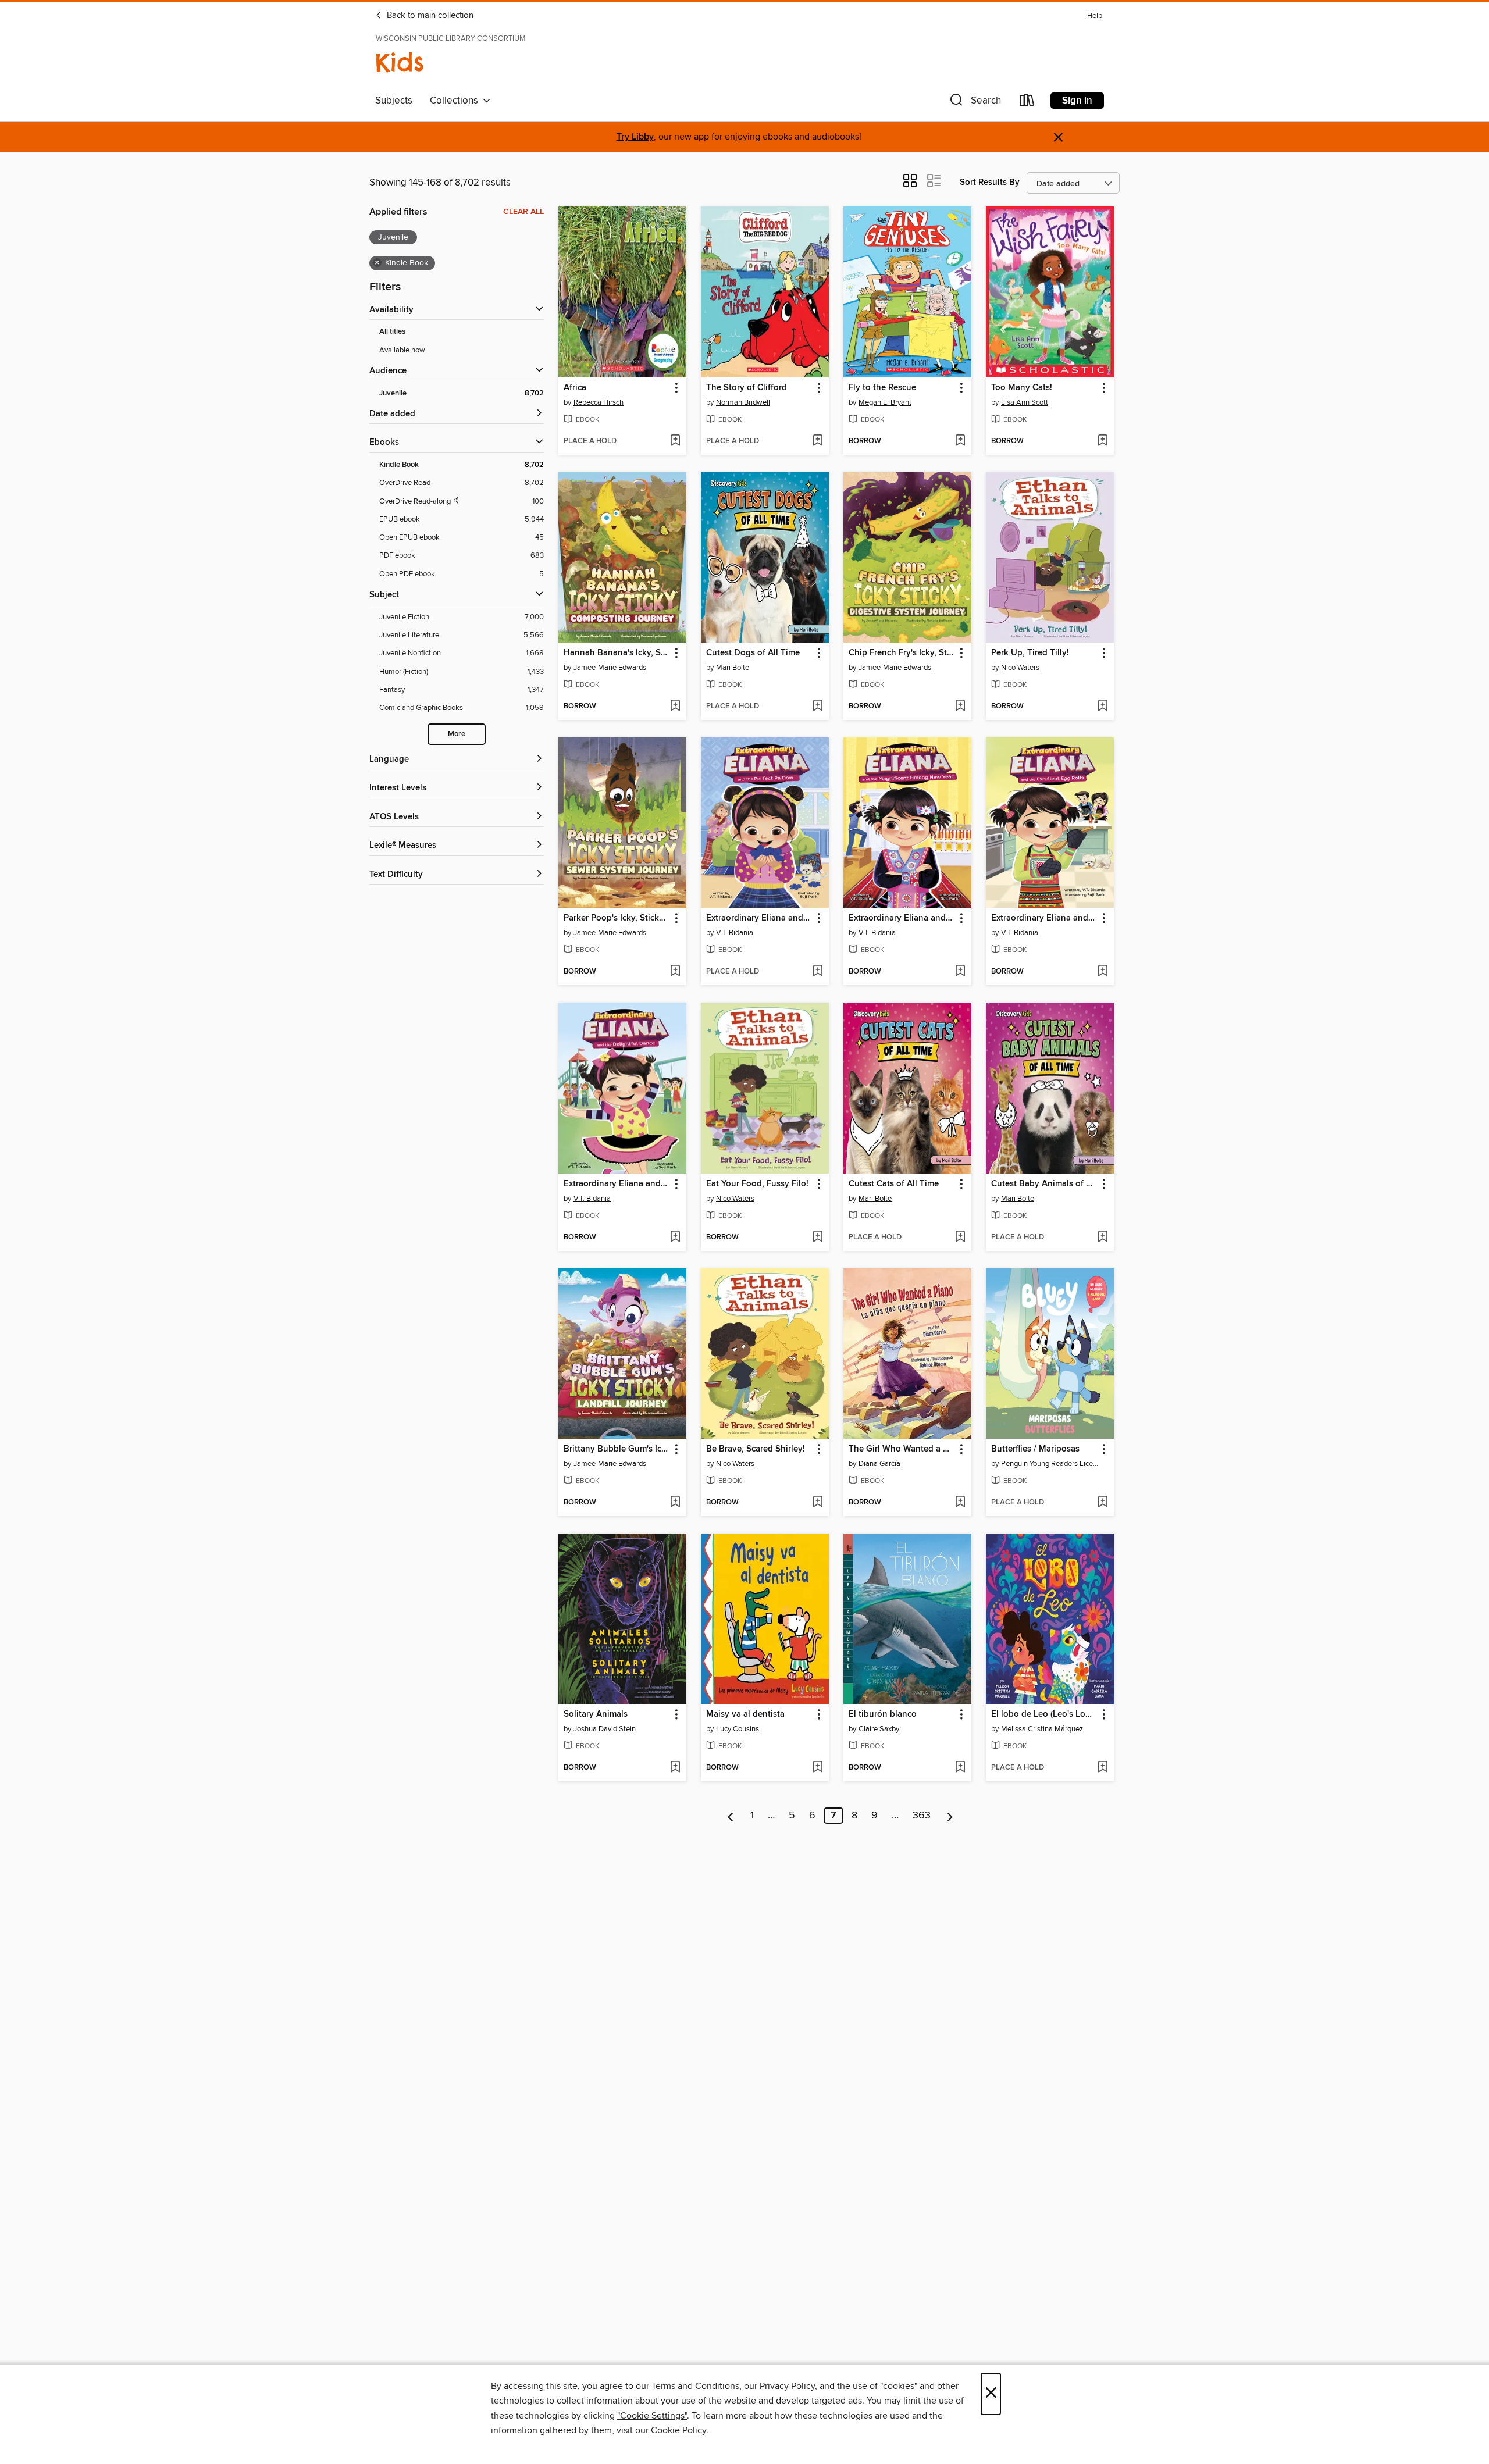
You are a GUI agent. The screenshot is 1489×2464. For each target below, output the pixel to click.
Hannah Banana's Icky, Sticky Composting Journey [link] (617, 653)
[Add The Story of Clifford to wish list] (817, 441)
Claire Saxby (879, 1729)
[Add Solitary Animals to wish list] (675, 1768)
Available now (402, 350)
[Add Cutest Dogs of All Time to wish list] (817, 707)
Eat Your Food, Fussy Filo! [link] (757, 1184)
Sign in (1077, 101)
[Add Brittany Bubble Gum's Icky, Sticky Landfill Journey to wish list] (675, 1503)
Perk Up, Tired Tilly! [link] (1030, 653)
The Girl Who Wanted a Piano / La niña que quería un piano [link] (902, 1449)
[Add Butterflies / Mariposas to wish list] (1102, 1503)
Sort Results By (990, 182)
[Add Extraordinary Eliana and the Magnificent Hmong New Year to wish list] (960, 972)
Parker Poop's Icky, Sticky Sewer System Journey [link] (617, 918)
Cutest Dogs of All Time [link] (753, 653)
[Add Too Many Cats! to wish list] (1102, 441)
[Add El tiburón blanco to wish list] (960, 1768)
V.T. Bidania (735, 933)
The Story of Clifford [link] (747, 388)
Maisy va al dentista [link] (745, 1714)
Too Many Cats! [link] (1022, 388)
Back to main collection (429, 16)
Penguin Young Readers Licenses (1051, 1464)
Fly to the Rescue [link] (882, 388)
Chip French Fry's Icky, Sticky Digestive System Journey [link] (902, 653)
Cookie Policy (678, 2430)
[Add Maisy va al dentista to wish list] (817, 1768)
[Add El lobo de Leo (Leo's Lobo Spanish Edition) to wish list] (1102, 1768)
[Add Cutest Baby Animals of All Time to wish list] (1102, 1238)
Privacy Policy (787, 2386)
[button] (974, 103)
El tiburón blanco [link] (883, 1714)
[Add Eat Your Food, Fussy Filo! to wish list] (817, 1238)
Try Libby (635, 137)
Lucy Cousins (738, 1729)
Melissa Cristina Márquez (1042, 1729)
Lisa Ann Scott (1025, 402)
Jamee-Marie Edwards (610, 668)
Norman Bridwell (743, 402)
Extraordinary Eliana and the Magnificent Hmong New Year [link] (902, 918)
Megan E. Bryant (885, 402)
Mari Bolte (733, 668)
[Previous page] (731, 1816)
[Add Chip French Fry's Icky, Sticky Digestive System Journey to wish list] (960, 707)
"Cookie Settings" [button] (652, 2416)
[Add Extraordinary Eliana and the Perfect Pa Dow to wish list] (817, 972)
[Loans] (1027, 103)
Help (1095, 16)
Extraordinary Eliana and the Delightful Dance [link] (617, 1184)
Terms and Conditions (695, 2386)
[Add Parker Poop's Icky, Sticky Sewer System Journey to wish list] (675, 972)
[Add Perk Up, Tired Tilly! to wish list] (1102, 707)
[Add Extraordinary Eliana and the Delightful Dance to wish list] (675, 1238)
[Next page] (950, 1816)
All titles (392, 332)
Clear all (523, 212)
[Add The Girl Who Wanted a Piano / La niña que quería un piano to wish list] (960, 1503)
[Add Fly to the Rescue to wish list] (960, 441)
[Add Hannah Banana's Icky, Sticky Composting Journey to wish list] (675, 707)
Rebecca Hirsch (599, 402)
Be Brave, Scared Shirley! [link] (756, 1449)
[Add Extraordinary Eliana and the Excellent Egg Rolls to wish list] (1102, 972)
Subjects (394, 101)
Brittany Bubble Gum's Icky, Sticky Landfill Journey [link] (617, 1449)
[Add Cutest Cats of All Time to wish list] (960, 1238)
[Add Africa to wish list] (675, 441)
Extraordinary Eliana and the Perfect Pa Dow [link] (759, 918)
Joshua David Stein (605, 1729)
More (457, 734)
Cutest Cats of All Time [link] (894, 1184)
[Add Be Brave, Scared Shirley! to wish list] (817, 1503)
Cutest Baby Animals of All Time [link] (1044, 1184)
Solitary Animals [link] (596, 1714)
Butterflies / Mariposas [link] (1035, 1449)
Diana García (879, 1464)
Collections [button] (456, 101)
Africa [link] (575, 388)
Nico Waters (1020, 668)
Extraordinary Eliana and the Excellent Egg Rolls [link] (1044, 918)
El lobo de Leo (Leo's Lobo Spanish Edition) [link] (1044, 1714)
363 (922, 1816)
